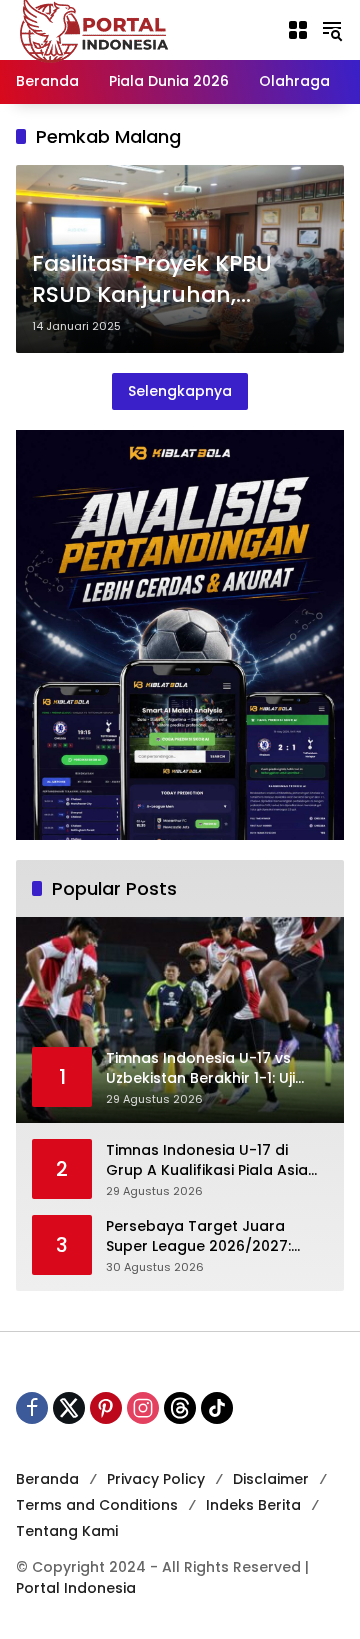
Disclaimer (271, 1479)
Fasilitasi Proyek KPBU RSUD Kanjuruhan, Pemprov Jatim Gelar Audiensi (152, 280)
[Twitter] (69, 1408)
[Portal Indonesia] (95, 29)
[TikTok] (217, 1408)
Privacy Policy (156, 1479)
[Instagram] (143, 1408)
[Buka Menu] (298, 30)
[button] (332, 30)
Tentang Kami (67, 1531)
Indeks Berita (253, 1505)
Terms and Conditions (97, 1505)
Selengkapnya (180, 391)
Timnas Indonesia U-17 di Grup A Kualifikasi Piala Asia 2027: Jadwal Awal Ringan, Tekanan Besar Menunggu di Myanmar (210, 1160)
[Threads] (180, 1408)
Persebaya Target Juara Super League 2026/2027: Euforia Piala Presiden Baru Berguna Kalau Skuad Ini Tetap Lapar (203, 1236)
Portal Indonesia (76, 1588)
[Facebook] (32, 1408)
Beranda (47, 1479)
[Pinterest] (106, 1408)
